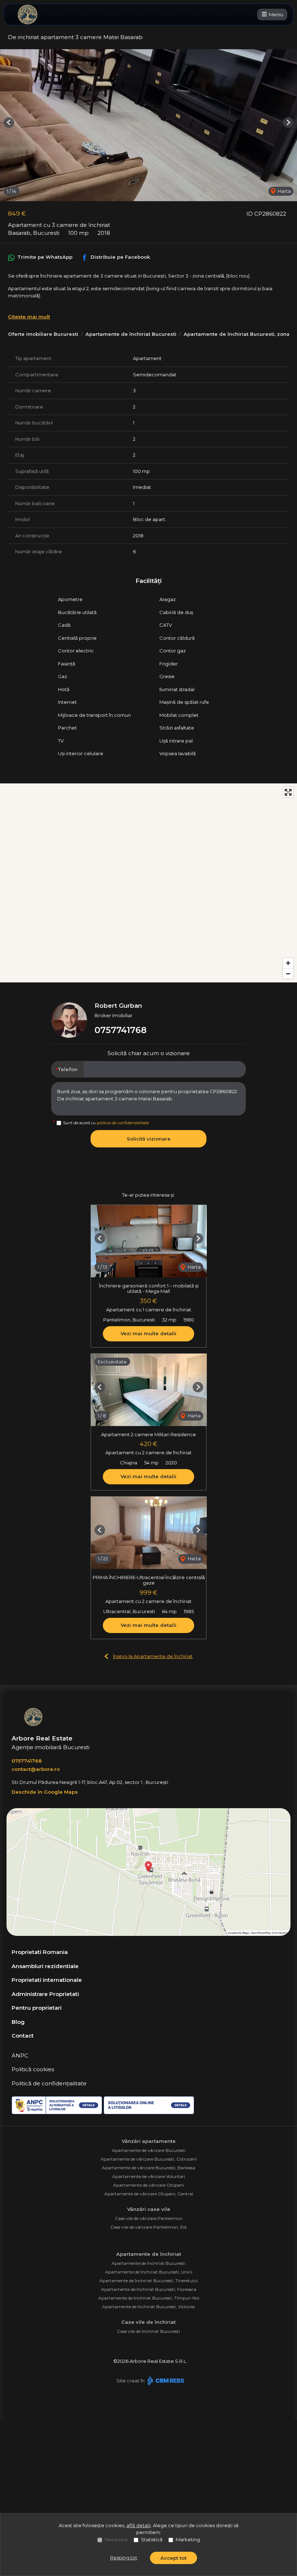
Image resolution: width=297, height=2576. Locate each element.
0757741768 (121, 1030)
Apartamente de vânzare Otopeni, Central (149, 2194)
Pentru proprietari (37, 2008)
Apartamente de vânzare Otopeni (148, 2185)
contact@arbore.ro (36, 1769)
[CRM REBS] (165, 2381)
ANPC (20, 2055)
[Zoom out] (288, 974)
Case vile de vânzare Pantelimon (149, 2218)
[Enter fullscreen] (288, 792)
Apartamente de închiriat (149, 2254)
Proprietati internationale (47, 1980)
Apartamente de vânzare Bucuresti (149, 2150)
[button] (9, 122)
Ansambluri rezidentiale (45, 1966)
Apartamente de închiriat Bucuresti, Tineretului (148, 2281)
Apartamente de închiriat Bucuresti (131, 334)
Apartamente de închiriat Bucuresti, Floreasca (149, 2289)
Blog (18, 2022)
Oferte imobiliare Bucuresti (43, 334)
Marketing (188, 2539)
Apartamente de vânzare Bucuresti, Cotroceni (149, 2159)
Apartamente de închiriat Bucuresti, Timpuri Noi (149, 2298)
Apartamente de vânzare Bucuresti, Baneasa (148, 2168)
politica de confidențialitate (123, 1123)
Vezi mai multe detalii (148, 1333)
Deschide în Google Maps (45, 1792)
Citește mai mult (29, 317)
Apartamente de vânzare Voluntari (149, 2176)
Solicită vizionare (149, 1139)
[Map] (148, 883)
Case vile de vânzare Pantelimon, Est (149, 2227)
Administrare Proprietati (45, 1994)
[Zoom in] (288, 963)
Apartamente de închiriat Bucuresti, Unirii (149, 2272)
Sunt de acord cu (106, 1123)
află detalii (139, 2525)
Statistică (152, 2539)
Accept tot (173, 2558)
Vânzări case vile (149, 2209)
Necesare (116, 2539)
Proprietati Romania (40, 1952)
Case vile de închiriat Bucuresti (148, 2331)
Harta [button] (284, 191)
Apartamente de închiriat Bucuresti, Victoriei (148, 2307)
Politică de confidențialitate (49, 2083)
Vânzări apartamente (149, 2141)
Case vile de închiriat (148, 2322)
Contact (23, 2036)
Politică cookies (33, 2069)
